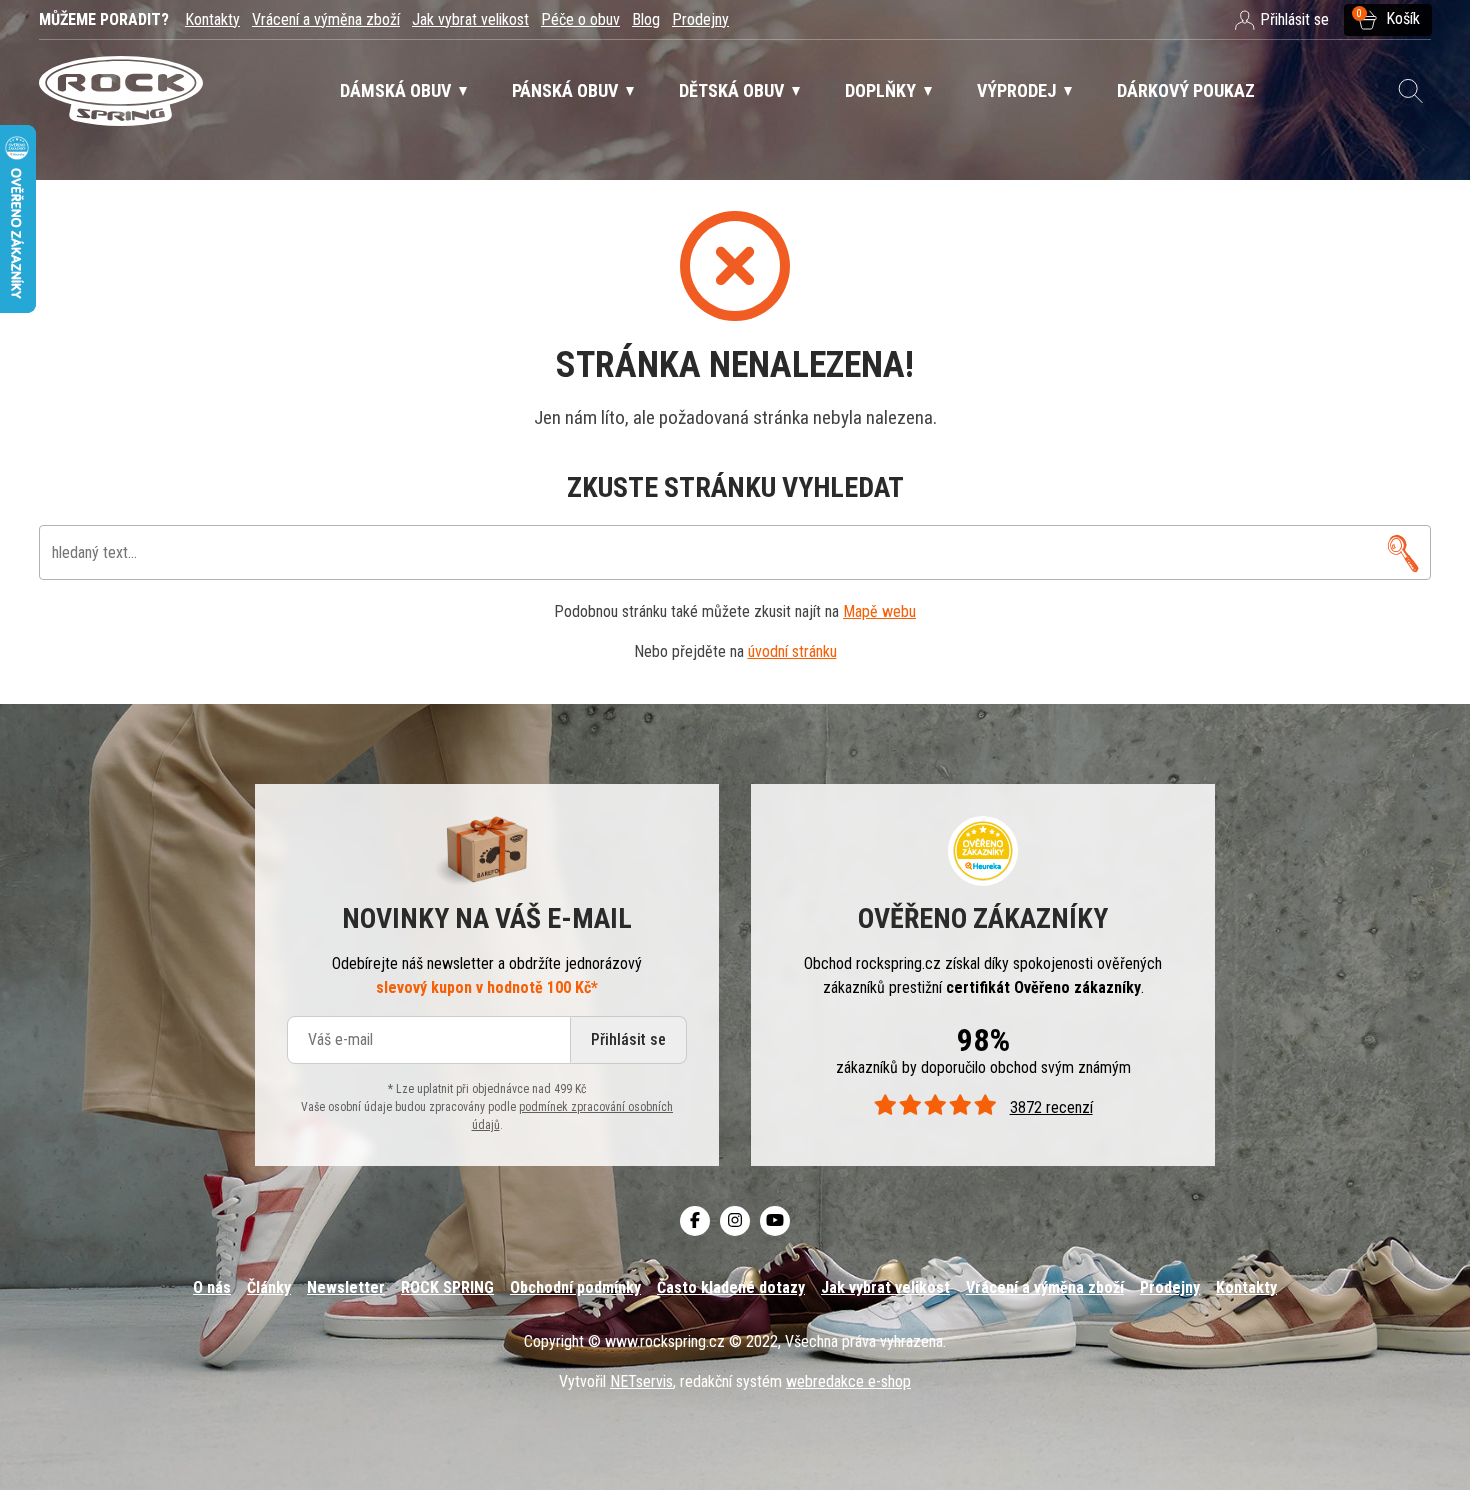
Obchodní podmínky (575, 1287)
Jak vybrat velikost (470, 19)
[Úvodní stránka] (121, 91)
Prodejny (700, 19)
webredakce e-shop (848, 1381)
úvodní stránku (792, 651)
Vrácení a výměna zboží (326, 19)
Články (269, 1287)
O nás (212, 1287)
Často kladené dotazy (731, 1287)
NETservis (641, 1381)
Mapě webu (879, 611)
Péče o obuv (580, 19)
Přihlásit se (628, 1039)
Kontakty (212, 19)
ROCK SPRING (447, 1287)
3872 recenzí (1051, 1107)
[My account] (1403, 552)
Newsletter (346, 1287)
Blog (646, 19)
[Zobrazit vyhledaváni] (1411, 91)
